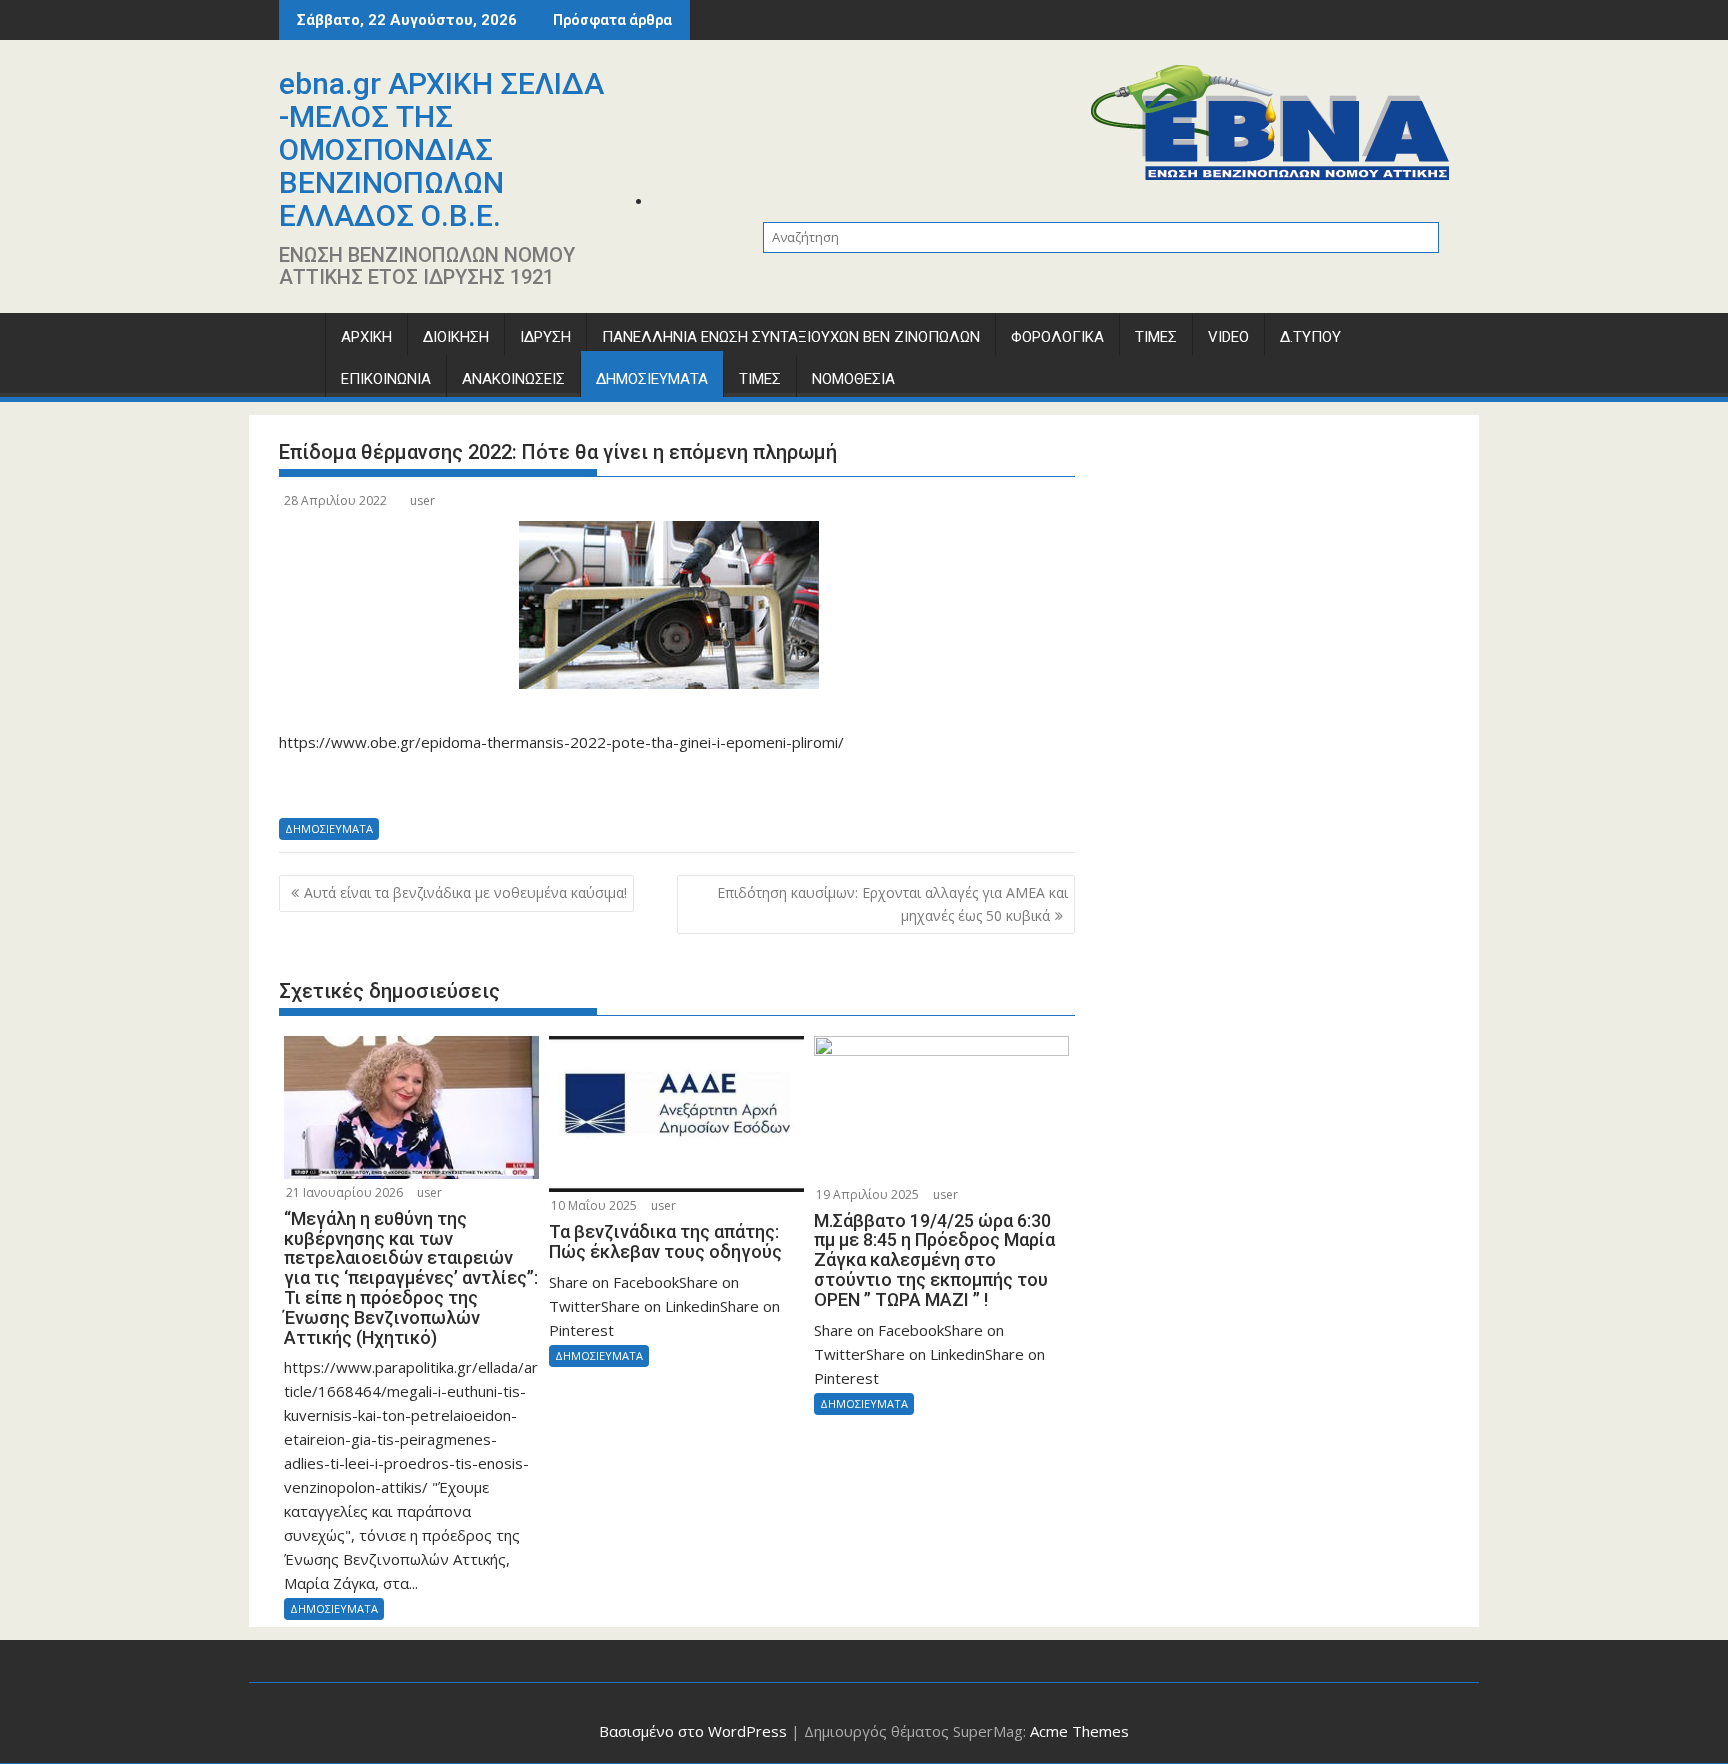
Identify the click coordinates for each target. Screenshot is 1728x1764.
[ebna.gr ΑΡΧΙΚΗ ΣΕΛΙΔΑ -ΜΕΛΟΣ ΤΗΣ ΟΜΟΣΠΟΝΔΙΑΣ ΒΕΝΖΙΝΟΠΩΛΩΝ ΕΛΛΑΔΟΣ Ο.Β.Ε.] (298, 341)
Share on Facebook (301, 784)
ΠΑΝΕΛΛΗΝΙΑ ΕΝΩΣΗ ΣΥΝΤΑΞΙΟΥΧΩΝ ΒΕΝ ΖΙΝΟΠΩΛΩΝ (791, 337)
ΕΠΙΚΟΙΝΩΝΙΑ (386, 379)
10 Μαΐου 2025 (594, 1205)
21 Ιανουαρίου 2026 (344, 1192)
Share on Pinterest (460, 784)
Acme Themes (1079, 1731)
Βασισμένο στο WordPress (693, 1731)
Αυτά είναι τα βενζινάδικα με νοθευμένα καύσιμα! (465, 892)
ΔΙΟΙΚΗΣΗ (456, 337)
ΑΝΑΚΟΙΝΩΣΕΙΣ (513, 379)
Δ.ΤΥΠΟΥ (1310, 337)
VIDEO (1228, 337)
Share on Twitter (354, 784)
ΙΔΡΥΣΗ (545, 337)
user (422, 500)
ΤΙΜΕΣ (1156, 337)
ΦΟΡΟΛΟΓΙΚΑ (1057, 337)
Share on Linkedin (407, 784)
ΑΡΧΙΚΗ (366, 337)
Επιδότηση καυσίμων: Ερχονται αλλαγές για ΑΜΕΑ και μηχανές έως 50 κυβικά (892, 903)
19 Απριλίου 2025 (867, 1194)
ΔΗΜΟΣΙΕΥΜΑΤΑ (652, 379)
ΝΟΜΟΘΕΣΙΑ (853, 379)
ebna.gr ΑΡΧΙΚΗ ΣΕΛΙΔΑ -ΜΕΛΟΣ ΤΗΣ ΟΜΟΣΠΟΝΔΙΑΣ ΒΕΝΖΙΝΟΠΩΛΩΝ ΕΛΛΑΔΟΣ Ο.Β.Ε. (441, 149)
